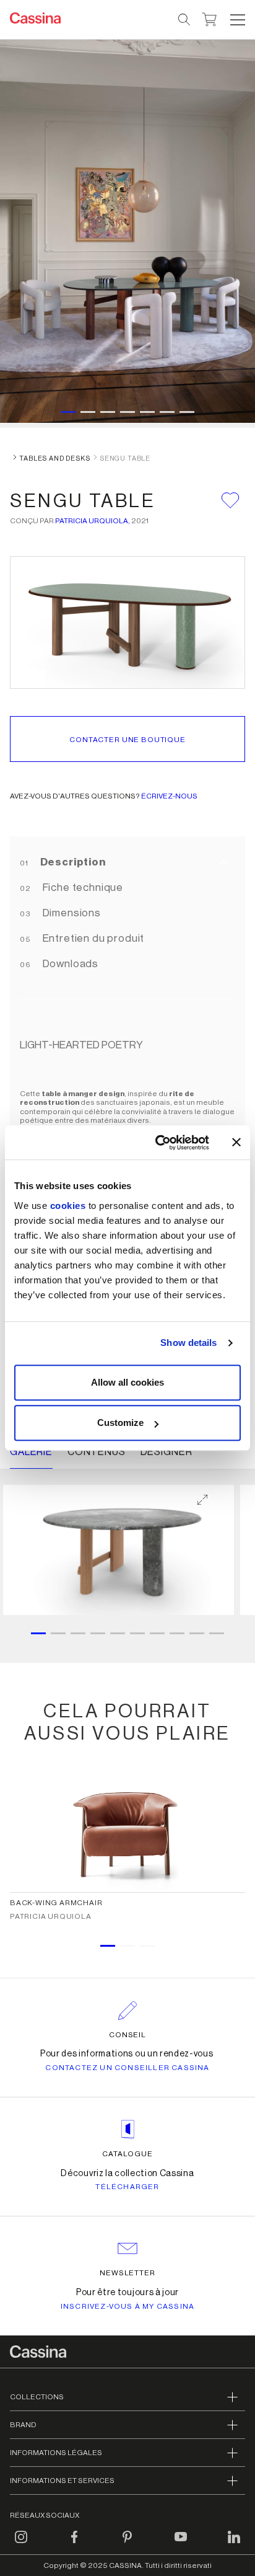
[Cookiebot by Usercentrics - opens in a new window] (158, 1143)
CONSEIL (128, 2035)
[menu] (238, 20)
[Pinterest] (127, 2544)
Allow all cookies (127, 1382)
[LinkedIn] (234, 2544)
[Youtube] (181, 2544)
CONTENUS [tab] (97, 1452)
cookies (68, 1206)
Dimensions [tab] (71, 913)
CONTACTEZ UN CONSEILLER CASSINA (127, 2068)
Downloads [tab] (69, 964)
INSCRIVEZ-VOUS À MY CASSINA (127, 2306)
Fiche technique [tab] (82, 887)
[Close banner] (236, 1143)
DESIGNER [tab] (166, 1452)
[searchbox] (185, 20)
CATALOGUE (127, 2154)
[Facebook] (74, 2544)
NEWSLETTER (128, 2273)
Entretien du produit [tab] (93, 938)
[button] (236, 20)
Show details (188, 1343)
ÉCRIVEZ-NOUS (169, 796)
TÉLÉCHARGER (127, 2187)
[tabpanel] (127, 1566)
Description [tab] (72, 862)
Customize (120, 1423)
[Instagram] (21, 2544)
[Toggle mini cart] (210, 18)
